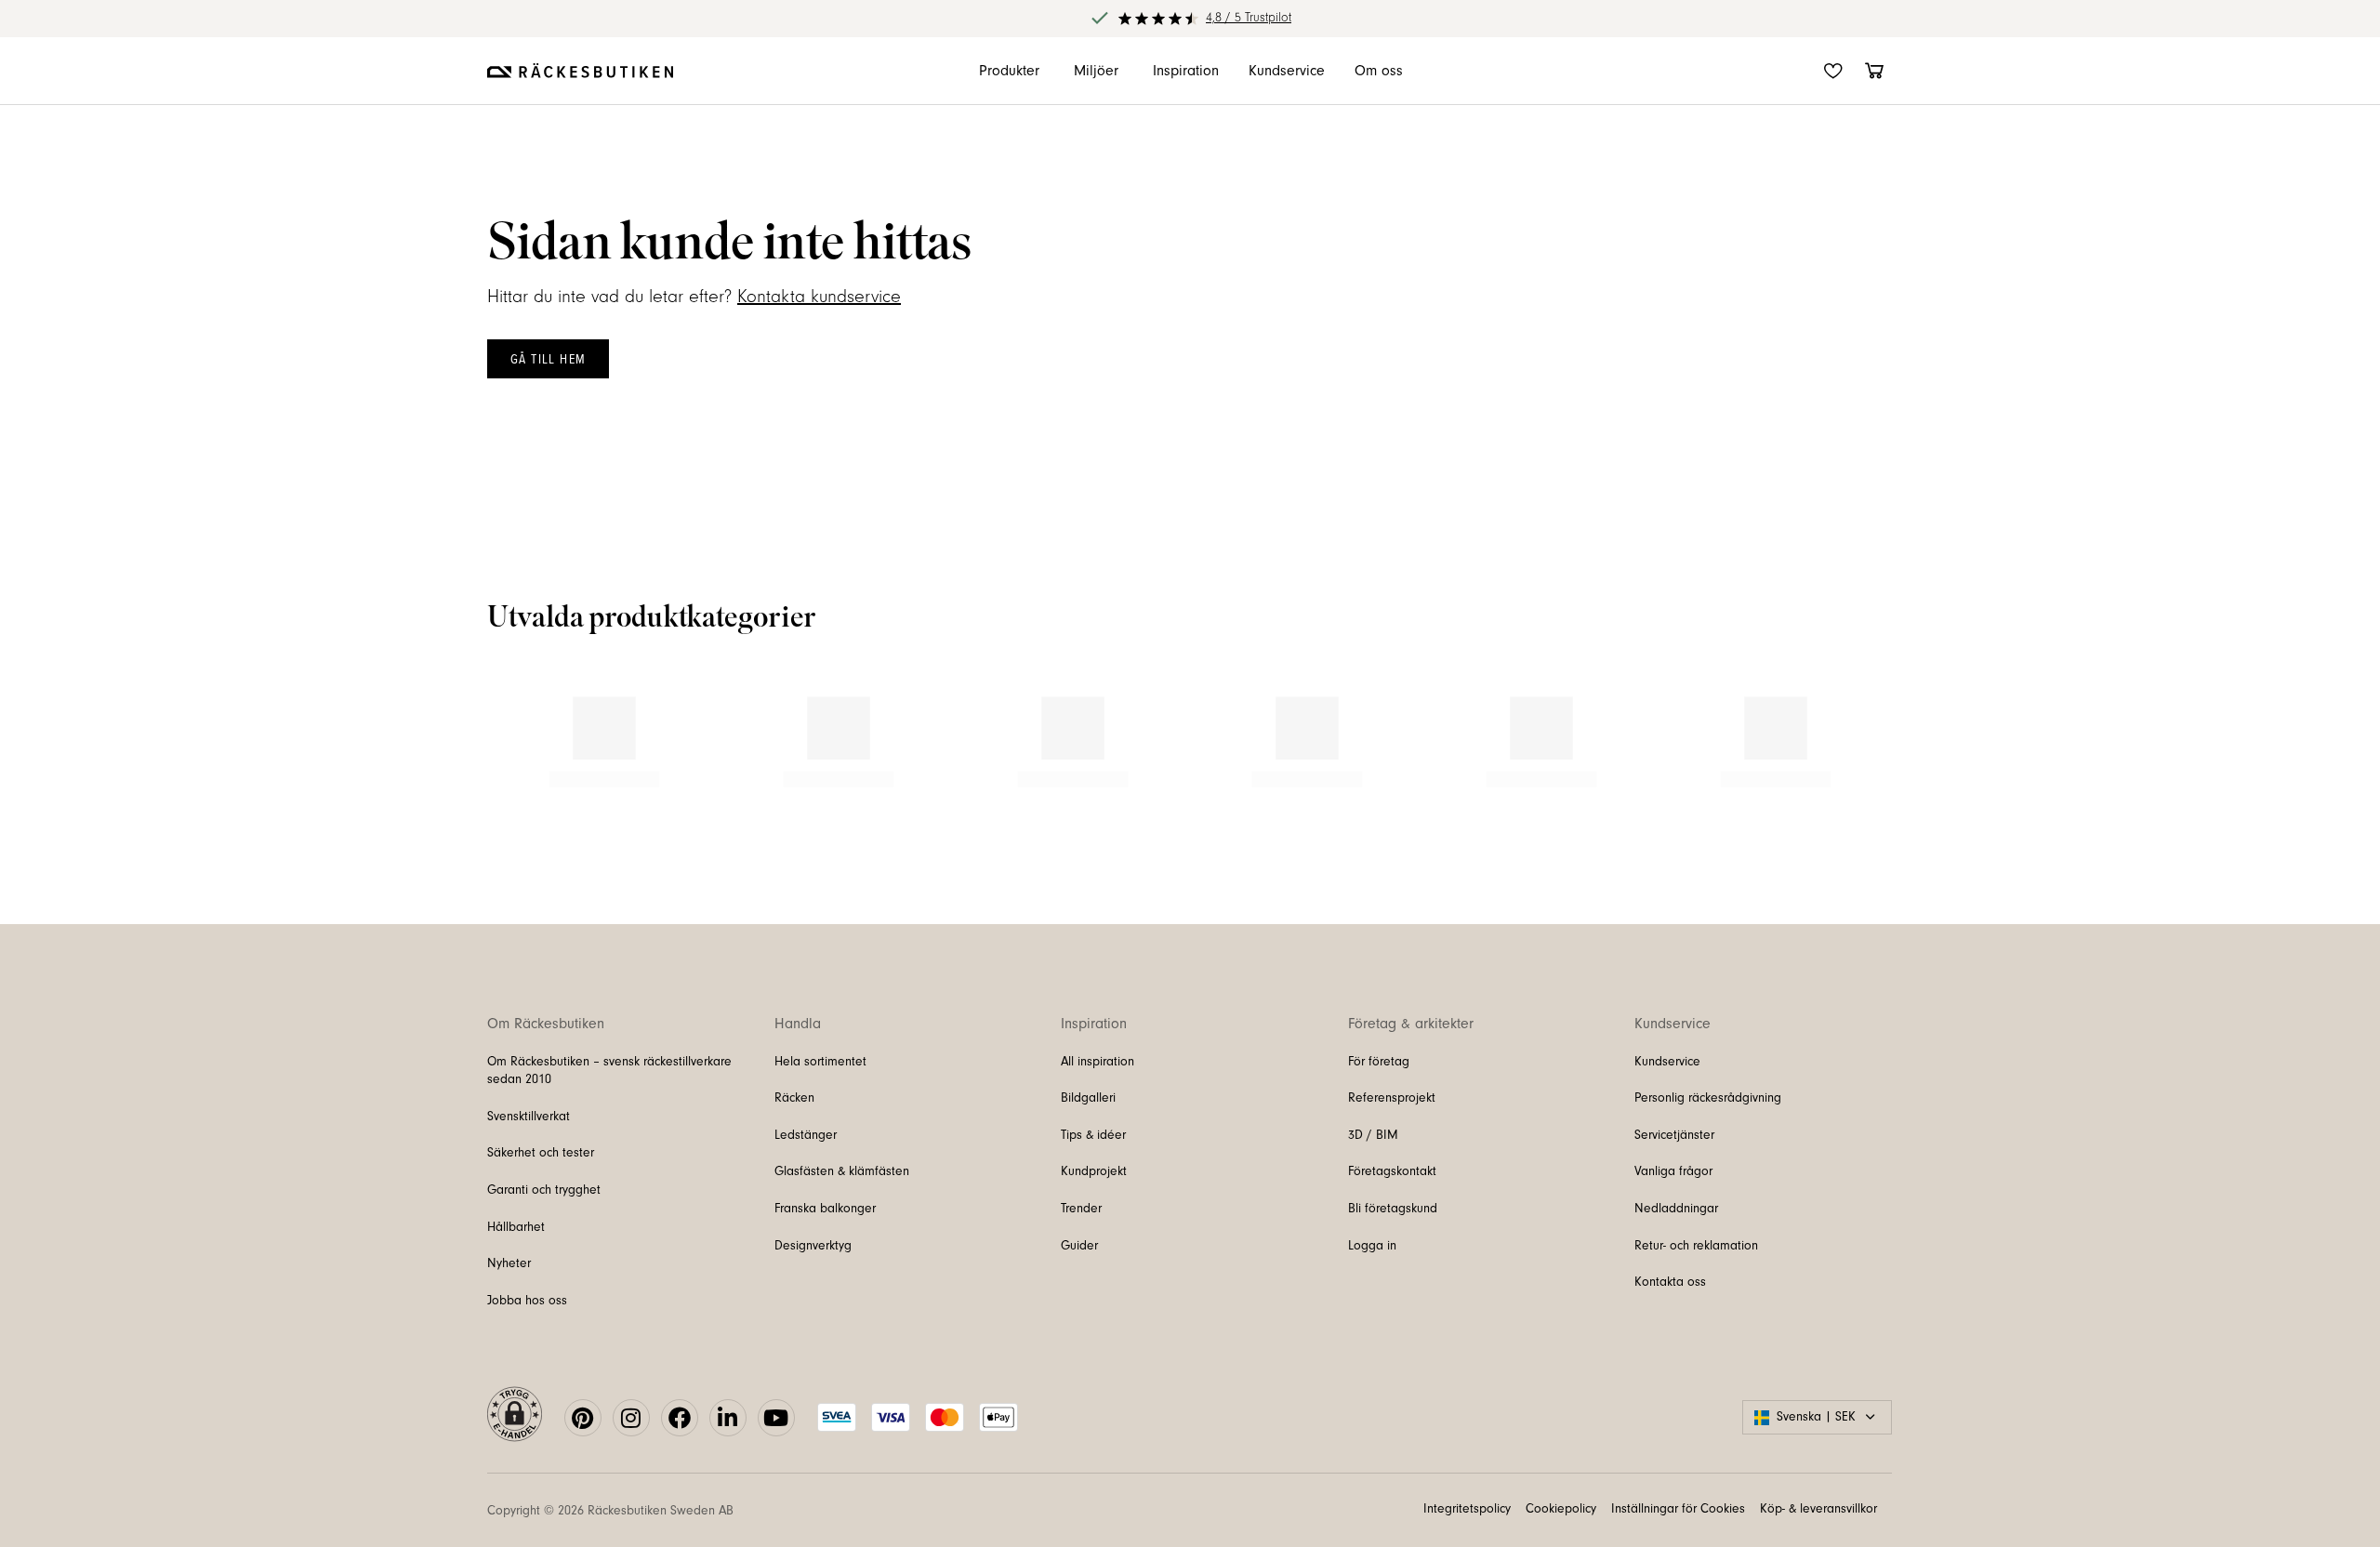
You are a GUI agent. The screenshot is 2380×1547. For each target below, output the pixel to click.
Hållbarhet (516, 1266)
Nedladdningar (1676, 1248)
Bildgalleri (1088, 1138)
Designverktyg (813, 1285)
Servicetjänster (1674, 1174)
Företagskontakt (1392, 1211)
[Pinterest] (583, 1457)
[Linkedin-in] (728, 1457)
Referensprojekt (1392, 1138)
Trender (1081, 1248)
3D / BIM (1373, 1174)
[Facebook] (680, 1457)
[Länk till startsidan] (580, 71)
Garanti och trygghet (544, 1229)
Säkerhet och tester (541, 1193)
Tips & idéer (1093, 1174)
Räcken (794, 1138)
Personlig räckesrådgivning (1708, 1138)
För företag (1379, 1101)
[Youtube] (776, 1457)
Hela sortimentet (820, 1101)
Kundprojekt (1094, 1211)
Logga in (1372, 1285)
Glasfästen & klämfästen (842, 1211)
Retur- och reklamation (1696, 1285)
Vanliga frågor (1673, 1211)
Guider (1079, 1285)
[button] (485, 742)
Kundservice (1667, 1101)
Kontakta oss (1670, 1322)
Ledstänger (806, 1174)
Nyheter (509, 1303)
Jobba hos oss (527, 1340)
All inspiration (1097, 1101)
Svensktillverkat (529, 1156)
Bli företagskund (1393, 1248)
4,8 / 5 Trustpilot (1249, 18)
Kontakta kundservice (819, 297)
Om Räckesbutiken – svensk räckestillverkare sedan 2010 (609, 1110)
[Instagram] (631, 1457)
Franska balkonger (825, 1248)
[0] (1874, 71)
